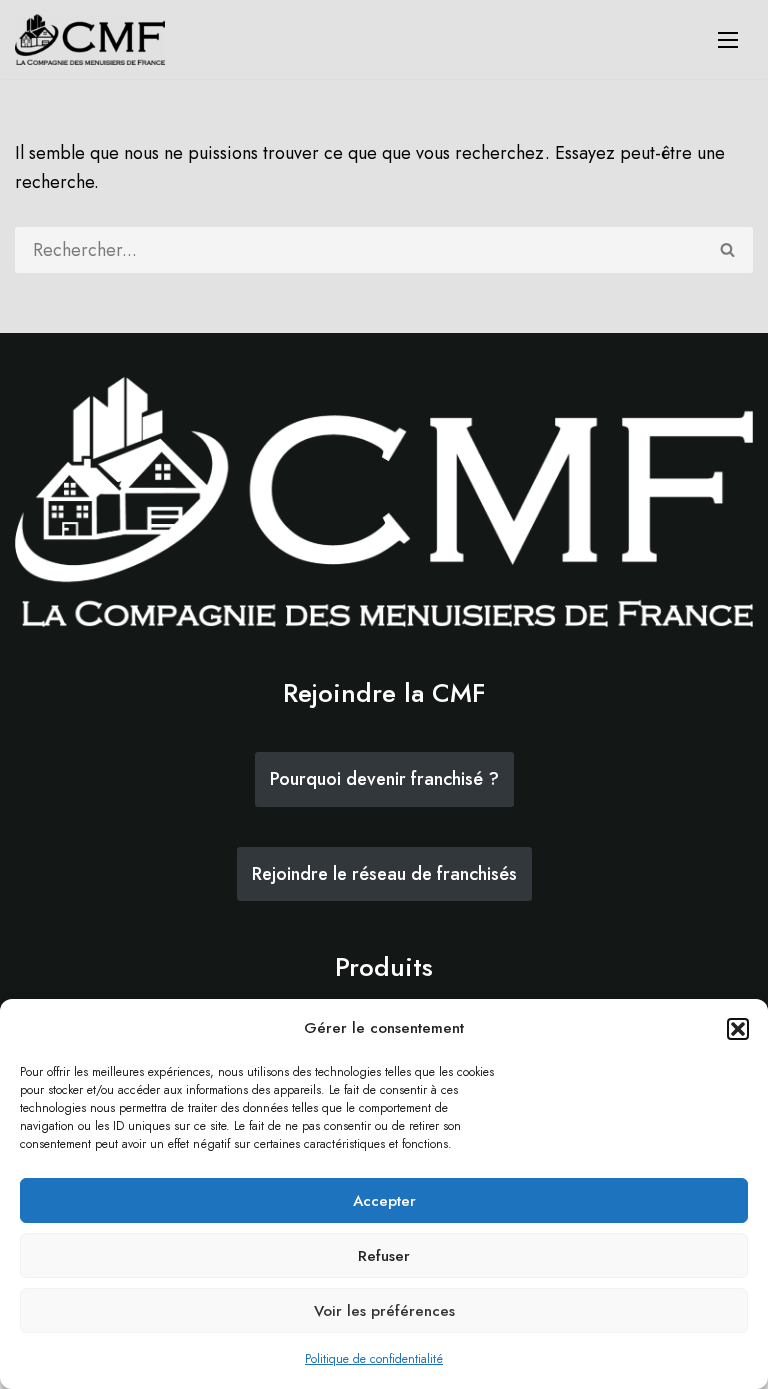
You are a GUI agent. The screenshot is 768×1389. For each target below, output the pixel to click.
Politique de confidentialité (374, 1359)
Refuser (384, 1256)
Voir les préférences (384, 1311)
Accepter (384, 1201)
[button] (738, 1029)
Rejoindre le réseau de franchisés (384, 874)
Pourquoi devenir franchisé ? (384, 779)
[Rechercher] (728, 250)
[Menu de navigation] (728, 40)
